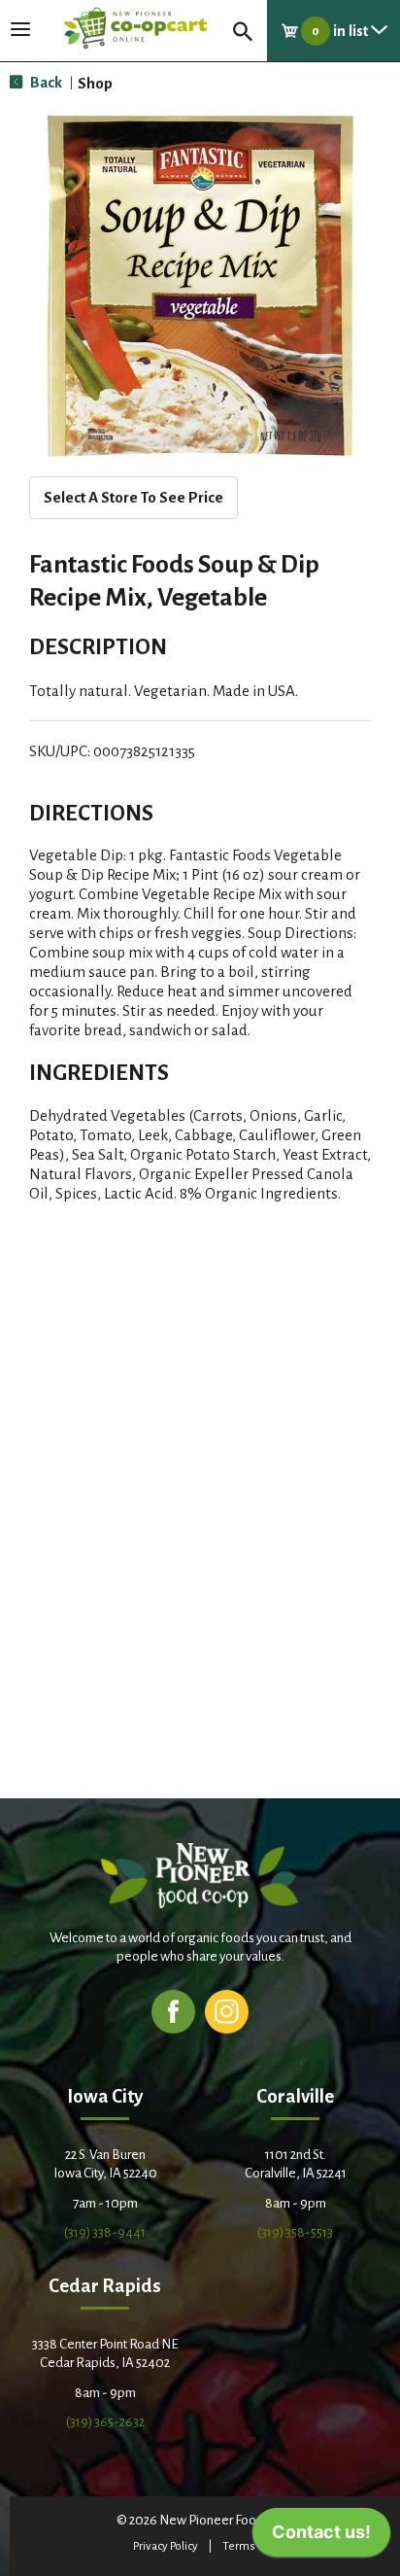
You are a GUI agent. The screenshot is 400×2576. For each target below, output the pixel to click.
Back (45, 82)
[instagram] (227, 2011)
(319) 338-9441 (105, 2232)
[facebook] (173, 2011)
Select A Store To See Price (133, 497)
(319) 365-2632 (105, 2422)
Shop (95, 83)
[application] (321, 2537)
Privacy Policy (166, 2546)
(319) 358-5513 (295, 2232)
